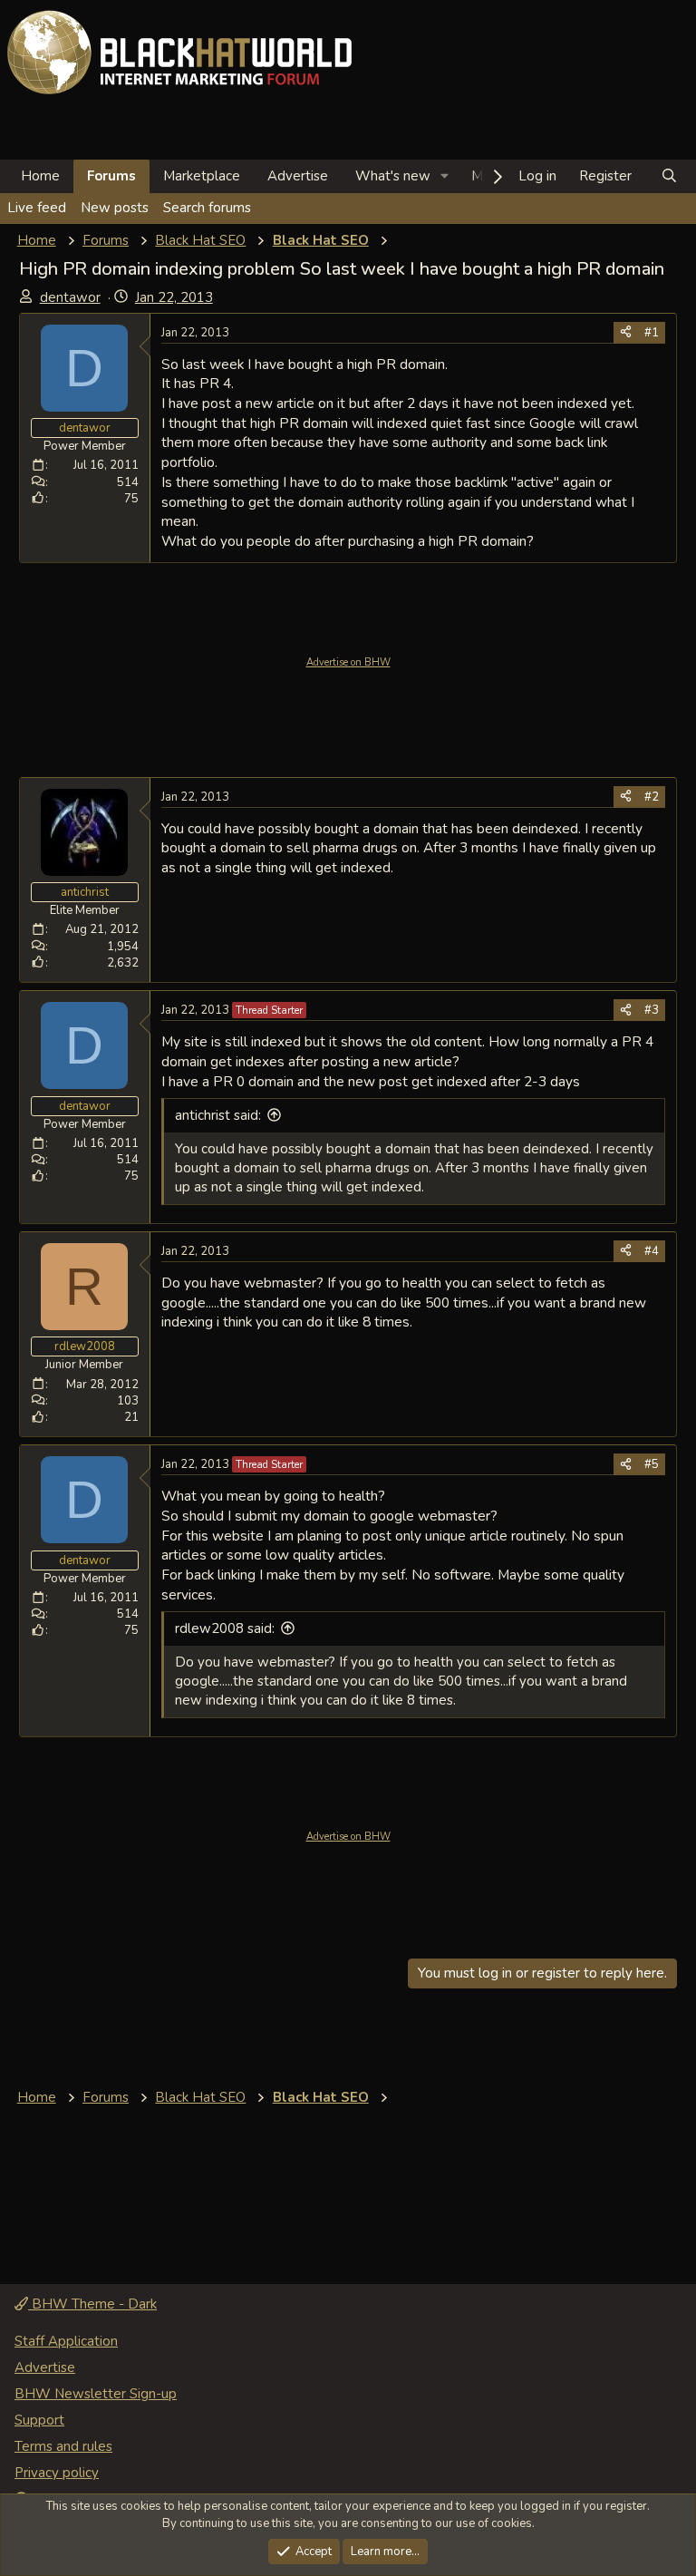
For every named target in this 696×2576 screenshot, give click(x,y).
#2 (652, 797)
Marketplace (202, 176)
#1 (652, 333)
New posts (115, 208)
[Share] (626, 333)
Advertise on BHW (348, 662)
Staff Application (66, 2341)
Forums (111, 176)
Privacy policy (57, 2473)
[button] (445, 176)
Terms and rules (63, 2446)
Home (40, 176)
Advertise (298, 176)
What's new (393, 176)
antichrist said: (218, 1115)
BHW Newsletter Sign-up (96, 2394)
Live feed (37, 208)
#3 (652, 1010)
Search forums (207, 208)
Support (39, 2420)
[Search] (669, 176)
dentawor (70, 297)
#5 (652, 1464)
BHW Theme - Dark (92, 2304)
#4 (652, 1251)
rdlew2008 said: (225, 1628)
